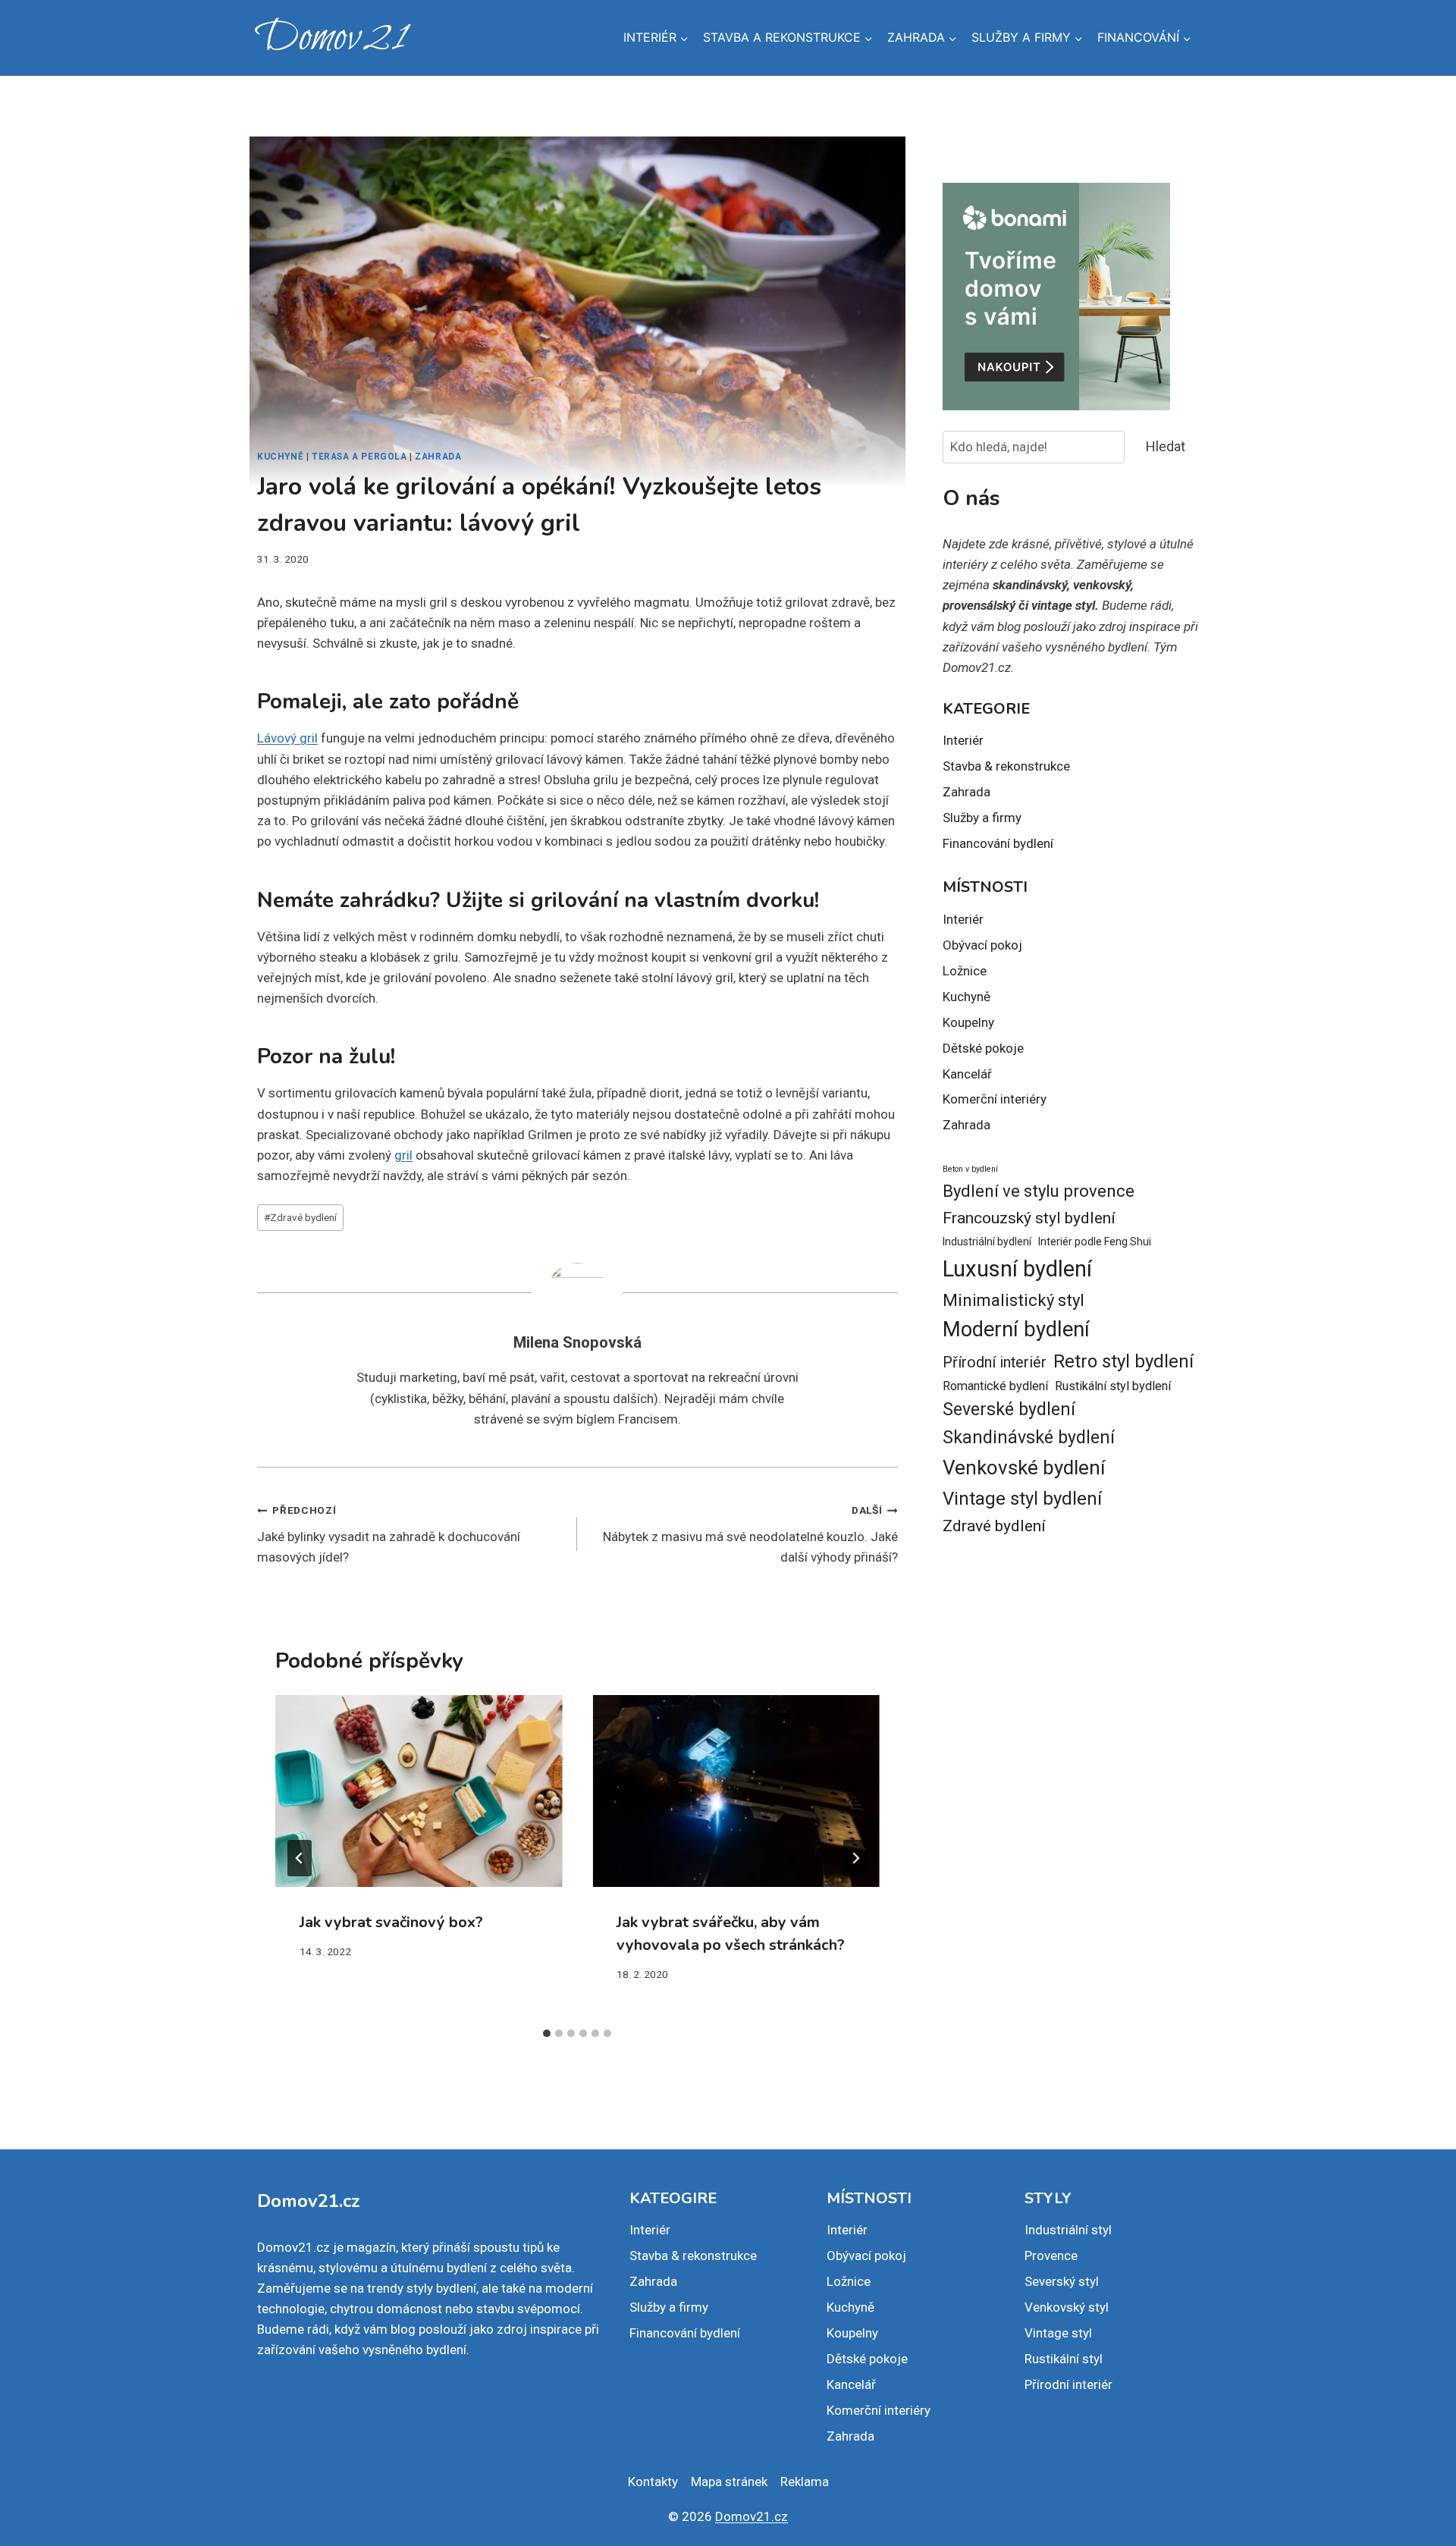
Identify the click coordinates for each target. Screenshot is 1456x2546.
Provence (1051, 2256)
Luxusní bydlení (1017, 1269)
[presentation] (419, 1791)
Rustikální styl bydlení (1113, 1386)
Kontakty (653, 2482)
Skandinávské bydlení (1029, 1438)
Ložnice (965, 971)
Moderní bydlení (1016, 1330)
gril (403, 1155)
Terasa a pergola (359, 457)
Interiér (963, 740)
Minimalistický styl (1014, 1300)
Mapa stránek (729, 2482)
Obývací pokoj (982, 945)
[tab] (547, 2033)
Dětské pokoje (983, 1048)
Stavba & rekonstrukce (1006, 766)
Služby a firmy (982, 818)
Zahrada (438, 457)
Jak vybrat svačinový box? (391, 1922)
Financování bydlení (998, 843)
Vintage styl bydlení (1022, 1499)
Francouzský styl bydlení (1029, 1218)
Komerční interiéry (995, 1099)
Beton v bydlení (970, 1169)
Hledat (1166, 446)
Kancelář (967, 1074)
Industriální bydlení (987, 1242)
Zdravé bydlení (300, 1217)
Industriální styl (1068, 2230)
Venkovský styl (1067, 2307)
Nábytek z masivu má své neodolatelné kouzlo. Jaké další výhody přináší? (750, 1534)
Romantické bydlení (995, 1386)
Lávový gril (287, 738)
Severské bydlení (1009, 1410)
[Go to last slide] (300, 1858)
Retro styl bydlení (1123, 1361)
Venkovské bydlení (1024, 1468)
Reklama (805, 2482)
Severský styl (1062, 2281)
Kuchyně (280, 457)
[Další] (855, 1858)
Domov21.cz (752, 2516)
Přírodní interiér (995, 1362)
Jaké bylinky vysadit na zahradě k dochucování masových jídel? (389, 1534)
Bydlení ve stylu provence (1039, 1191)
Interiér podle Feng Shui (1095, 1242)
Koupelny (968, 1022)
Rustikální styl (1064, 2359)
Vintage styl (1058, 2333)
